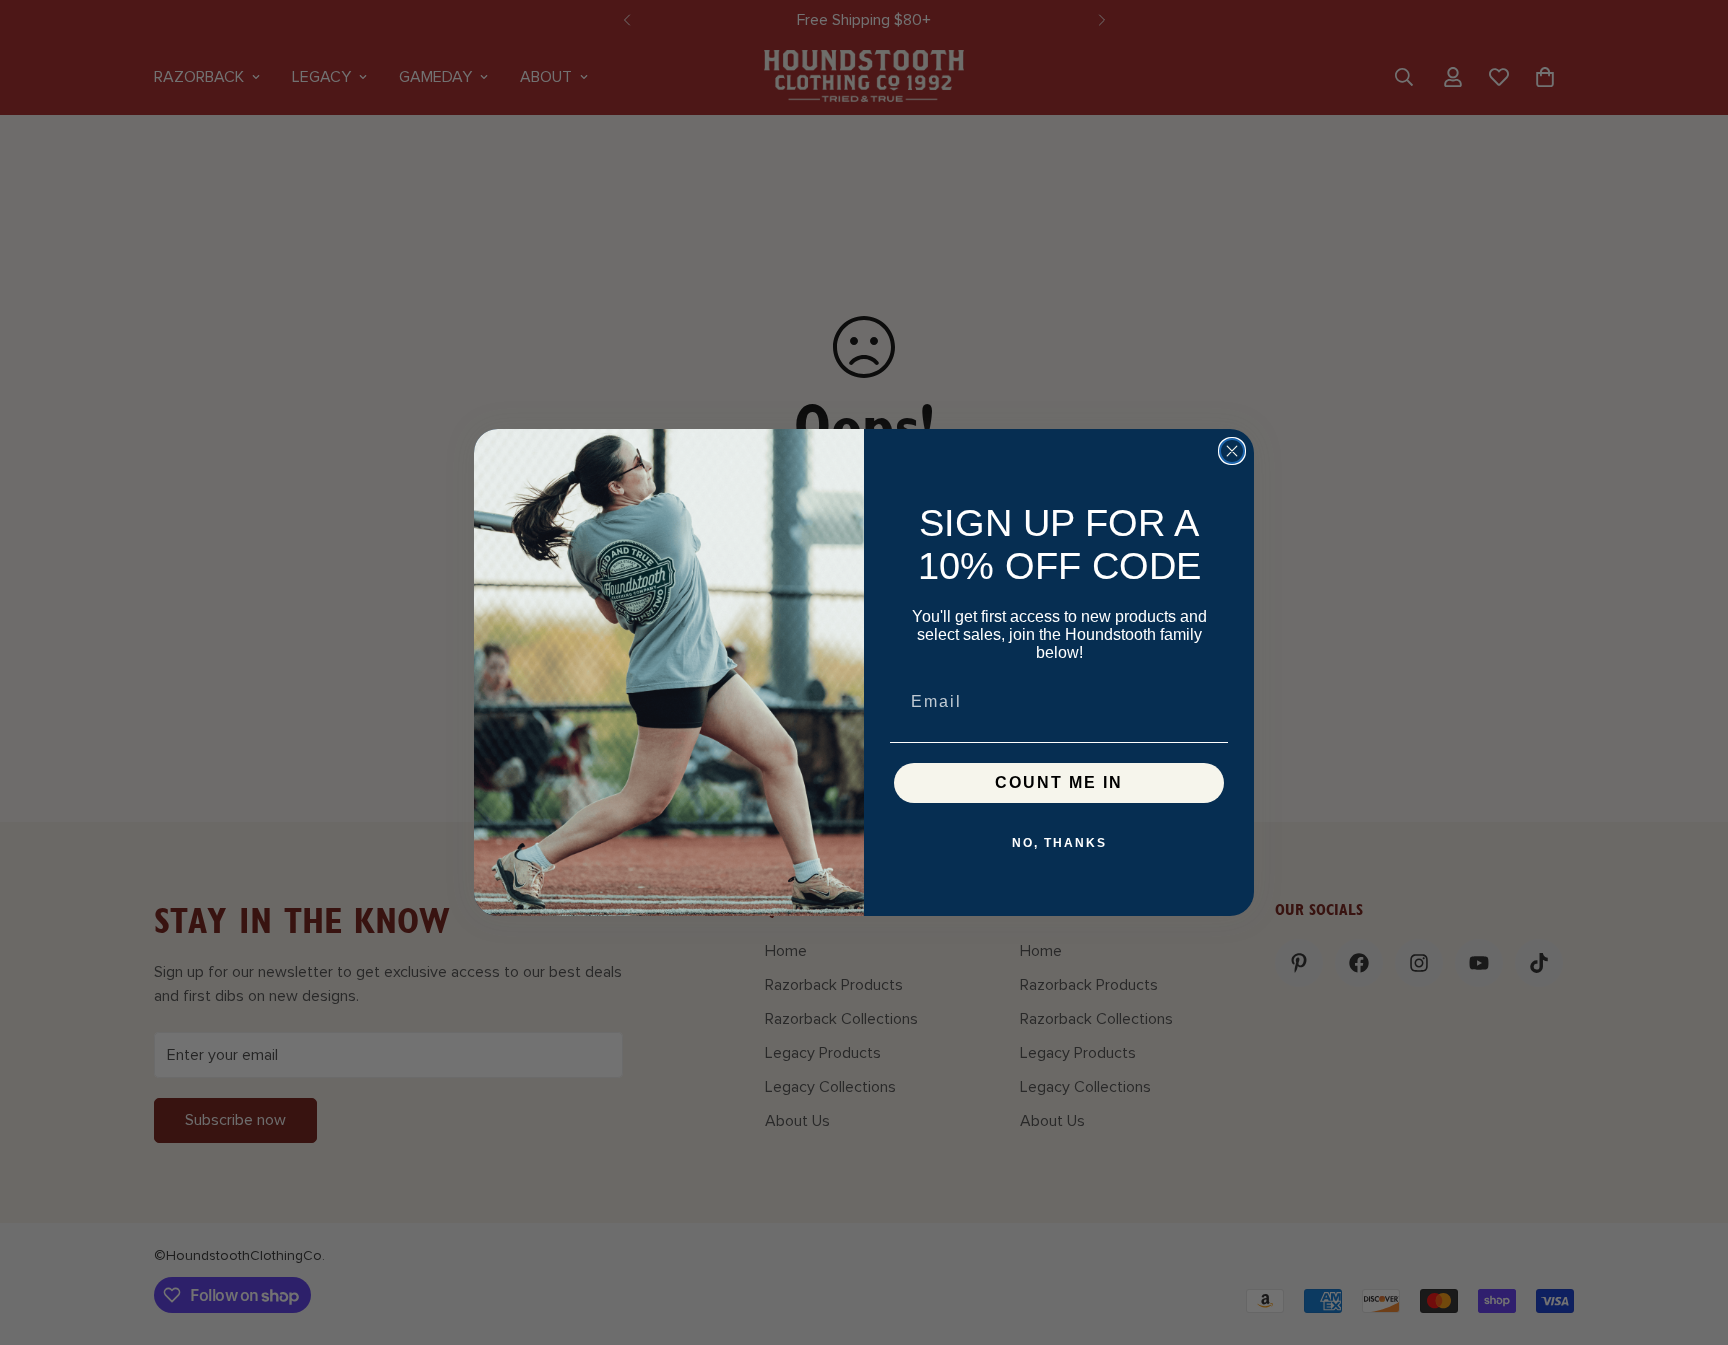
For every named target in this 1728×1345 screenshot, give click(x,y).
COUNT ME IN (1059, 782)
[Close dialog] (1232, 451)
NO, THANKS (1059, 843)
